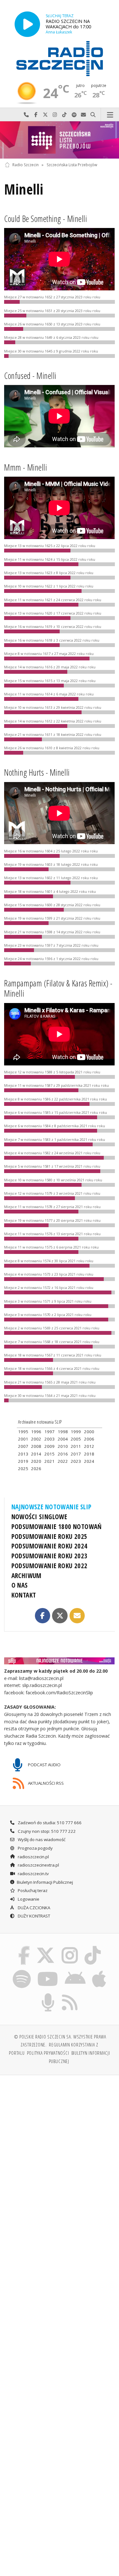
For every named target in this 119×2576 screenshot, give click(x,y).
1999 (76, 1432)
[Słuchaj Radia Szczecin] (27, 24)
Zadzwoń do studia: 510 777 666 (49, 1823)
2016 (63, 1454)
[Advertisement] (60, 2143)
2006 (89, 1439)
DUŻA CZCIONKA (33, 1908)
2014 (36, 1454)
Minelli (24, 189)
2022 (63, 1461)
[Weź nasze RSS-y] (70, 1994)
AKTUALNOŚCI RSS (45, 1783)
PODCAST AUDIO (44, 1764)
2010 (63, 1446)
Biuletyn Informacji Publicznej (45, 1882)
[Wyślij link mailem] (77, 1616)
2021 (50, 1461)
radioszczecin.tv (33, 1874)
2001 (23, 1439)
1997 (50, 1432)
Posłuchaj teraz (32, 1890)
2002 (36, 1439)
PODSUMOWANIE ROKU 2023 (50, 1556)
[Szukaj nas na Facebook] (24, 1947)
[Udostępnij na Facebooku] (43, 1616)
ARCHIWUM (26, 1576)
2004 (63, 1439)
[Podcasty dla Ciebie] (48, 1994)
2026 (36, 1469)
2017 (76, 1454)
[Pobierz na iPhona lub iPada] (99, 1971)
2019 (23, 1461)
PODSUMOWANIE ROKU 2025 (50, 1536)
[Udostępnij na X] (60, 1616)
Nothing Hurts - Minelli (37, 772)
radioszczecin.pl (33, 1857)
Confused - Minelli (30, 376)
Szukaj (93, 115)
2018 (89, 1454)
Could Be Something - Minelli (46, 219)
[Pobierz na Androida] (75, 1971)
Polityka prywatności (48, 2053)
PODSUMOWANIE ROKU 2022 (50, 1566)
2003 (50, 1439)
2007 (23, 1446)
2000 (89, 1432)
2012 (89, 1446)
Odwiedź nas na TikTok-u (64, 115)
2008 (36, 1446)
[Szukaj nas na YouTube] (48, 1971)
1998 (63, 1432)
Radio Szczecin (26, 165)
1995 (23, 1432)
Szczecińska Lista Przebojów (72, 165)
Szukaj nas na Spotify (74, 115)
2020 (36, 1461)
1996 (36, 1432)
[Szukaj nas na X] (46, 1947)
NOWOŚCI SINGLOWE (39, 1517)
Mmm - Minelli (26, 467)
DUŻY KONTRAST (33, 1916)
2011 (76, 1446)
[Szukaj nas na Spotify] (22, 1971)
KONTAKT (24, 1595)
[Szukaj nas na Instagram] (70, 1947)
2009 (50, 1446)
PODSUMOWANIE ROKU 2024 (50, 1546)
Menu (110, 115)
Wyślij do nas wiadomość (83, 115)
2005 (76, 1439)
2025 (23, 1469)
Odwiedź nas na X (45, 115)
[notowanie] (60, 1661)
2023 (76, 1461)
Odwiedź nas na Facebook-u (36, 115)
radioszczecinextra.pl (38, 1865)
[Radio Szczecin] (60, 59)
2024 (89, 1461)
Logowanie (28, 1899)
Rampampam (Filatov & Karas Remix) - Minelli (58, 988)
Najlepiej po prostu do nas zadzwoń (26, 115)
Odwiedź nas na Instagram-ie (55, 115)
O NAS (20, 1585)
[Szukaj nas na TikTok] (93, 1947)
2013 (23, 1454)
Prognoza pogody (35, 1848)
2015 (50, 1454)
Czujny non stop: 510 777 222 (46, 1831)
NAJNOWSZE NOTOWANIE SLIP (52, 1507)
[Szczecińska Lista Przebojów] (60, 140)
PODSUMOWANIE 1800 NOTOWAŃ (57, 1526)
